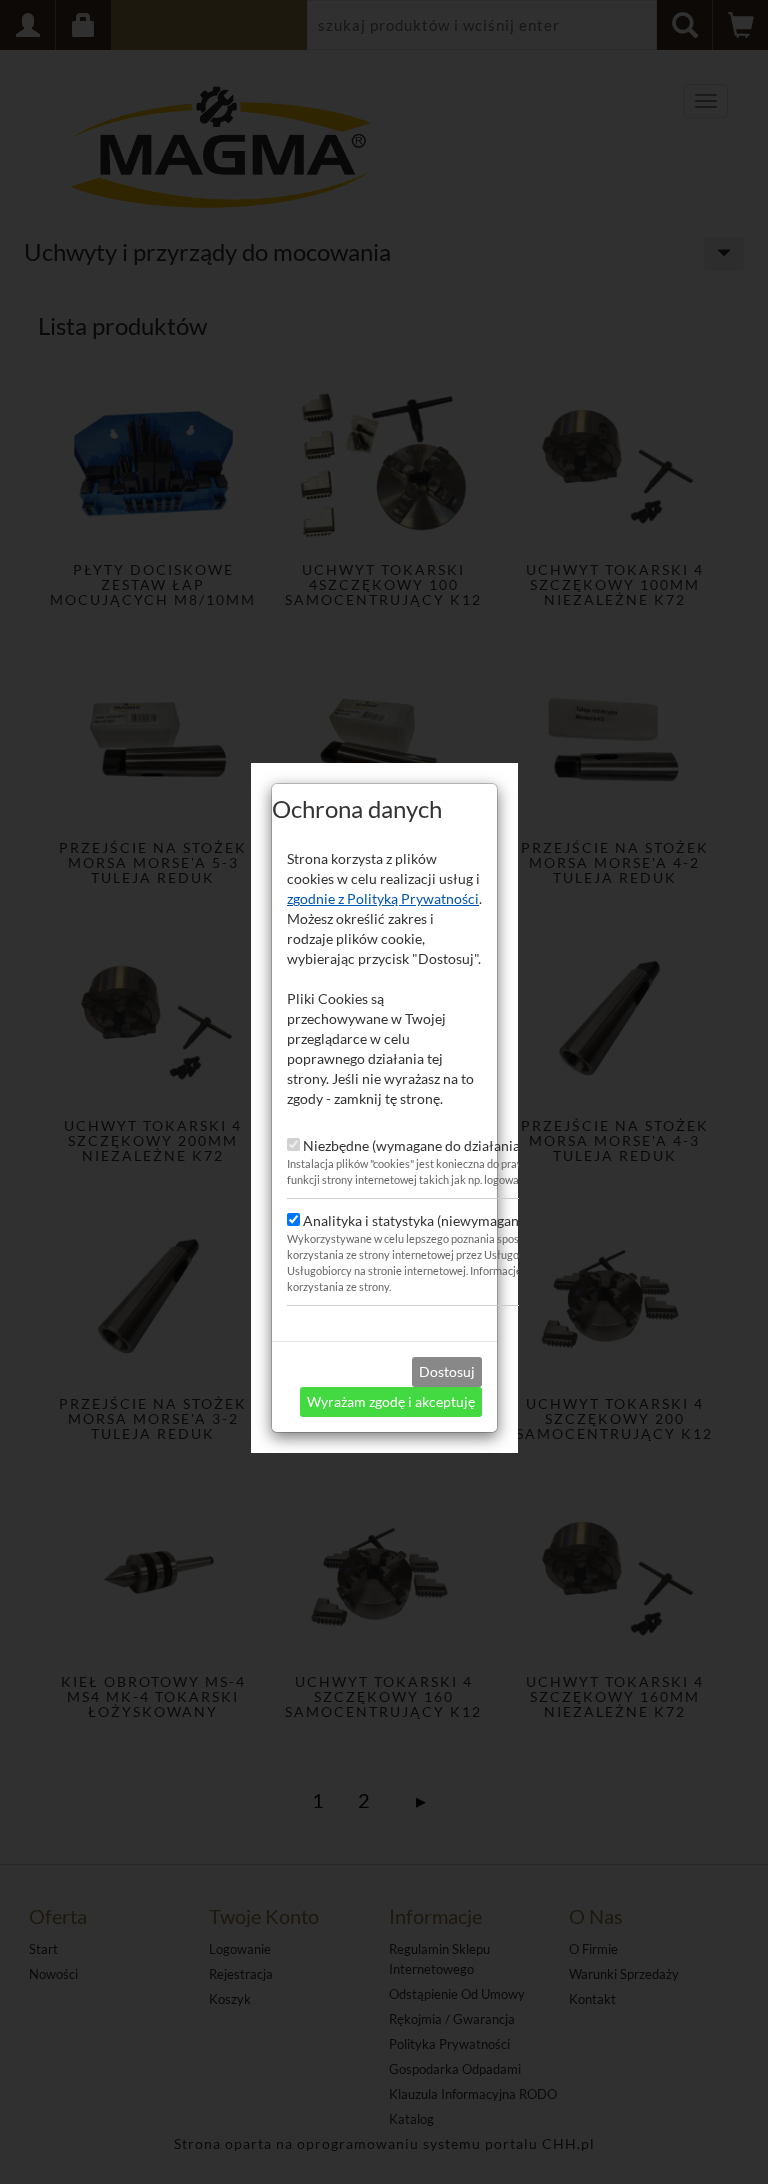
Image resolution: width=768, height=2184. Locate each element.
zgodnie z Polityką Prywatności (383, 898)
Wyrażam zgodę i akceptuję (391, 1401)
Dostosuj (447, 1371)
